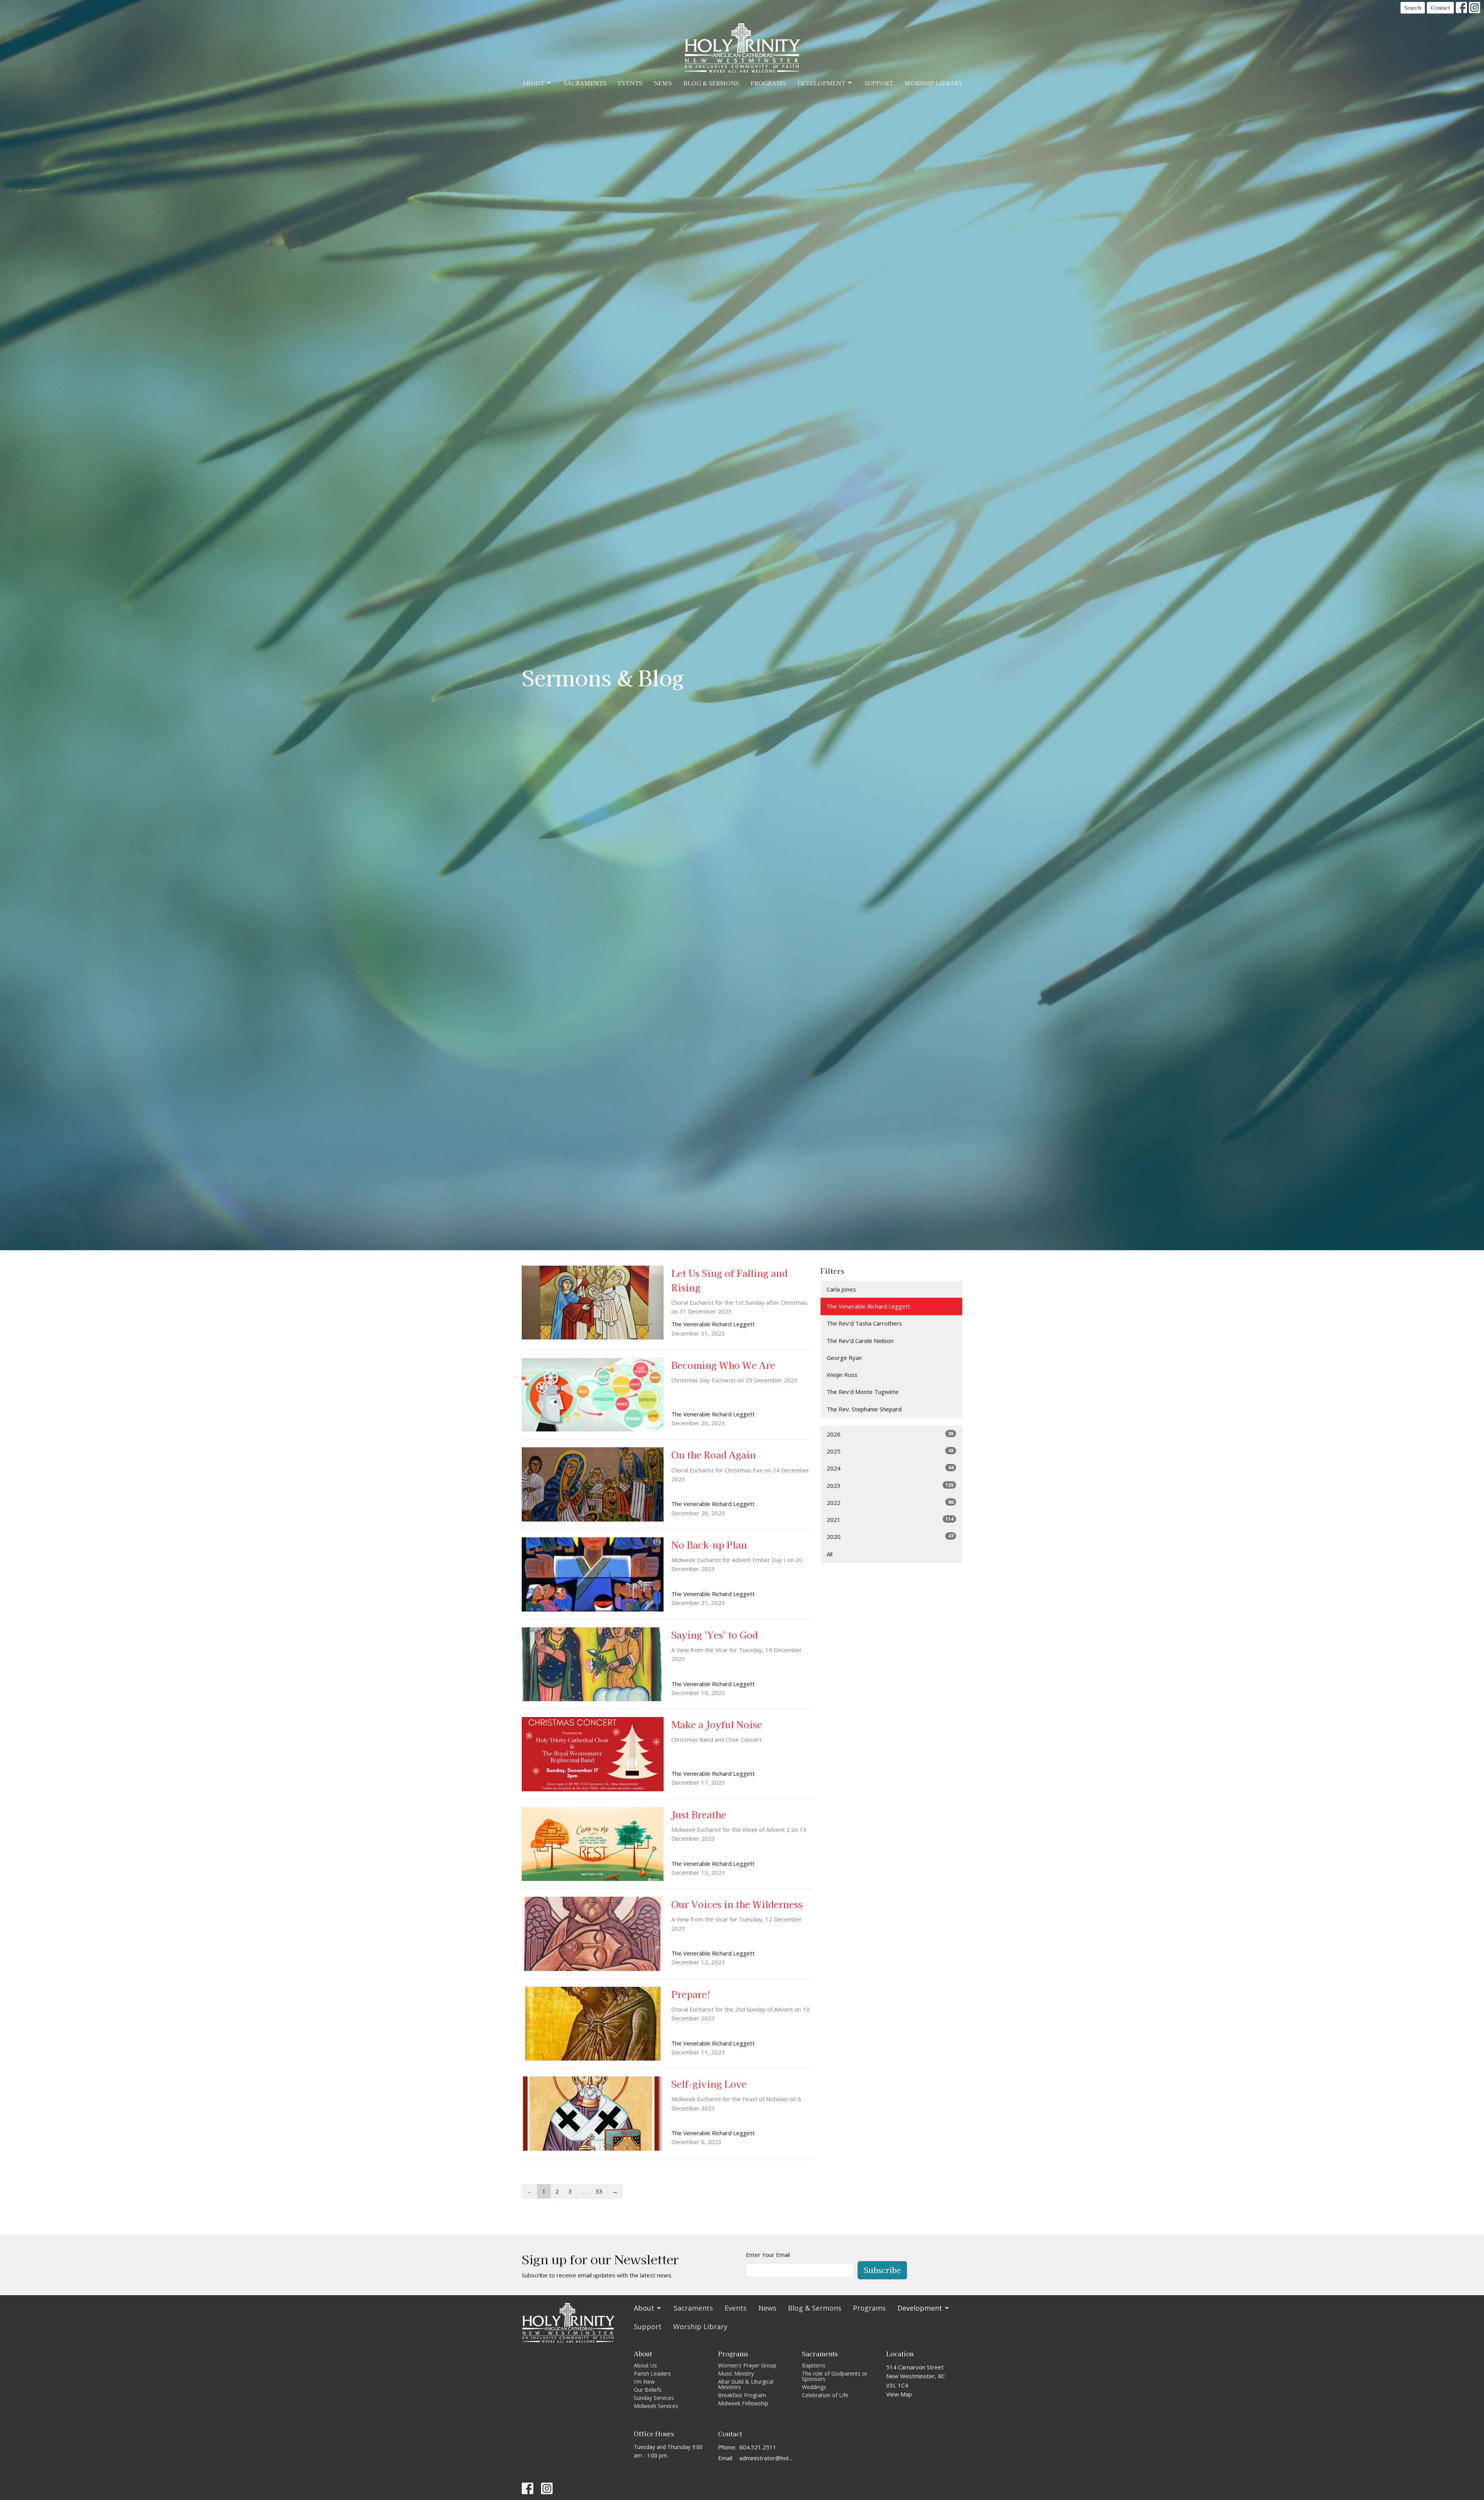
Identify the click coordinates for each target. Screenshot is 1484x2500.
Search (1413, 8)
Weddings (814, 2387)
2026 (890, 1434)
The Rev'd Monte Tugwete (863, 1392)
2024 (890, 1468)
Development (821, 83)
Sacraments (585, 83)
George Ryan (844, 1358)
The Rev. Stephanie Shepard (864, 1409)
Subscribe (882, 2270)
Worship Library (933, 83)
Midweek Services (656, 2406)
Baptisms (814, 2365)
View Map (899, 2394)
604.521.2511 (758, 2447)
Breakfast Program (742, 2395)
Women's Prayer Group (747, 2365)
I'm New (644, 2382)
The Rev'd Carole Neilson (860, 1341)
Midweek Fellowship (743, 2403)
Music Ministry (736, 2373)
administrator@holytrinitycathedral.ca (767, 2458)
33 (599, 2191)
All (830, 1554)
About (533, 83)
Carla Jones (841, 1289)
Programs (768, 83)
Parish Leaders (652, 2373)
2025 (890, 1451)
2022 (890, 1502)
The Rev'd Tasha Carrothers (864, 1323)
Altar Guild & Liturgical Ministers (746, 2384)
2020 (890, 1536)
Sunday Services (654, 2398)
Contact (1440, 8)
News (663, 83)
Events (630, 83)
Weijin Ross (842, 1375)
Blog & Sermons (711, 83)
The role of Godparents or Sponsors (835, 2376)
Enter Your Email (768, 2255)
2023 (890, 1485)
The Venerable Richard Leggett (868, 1306)
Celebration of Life (825, 2395)
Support (879, 83)
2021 (890, 1519)
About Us (645, 2365)
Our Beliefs (648, 2390)
